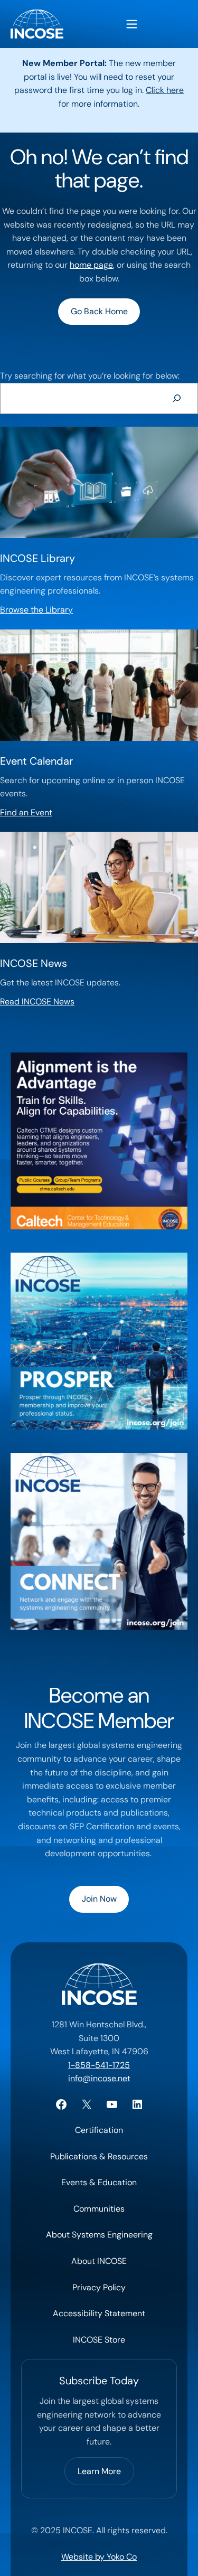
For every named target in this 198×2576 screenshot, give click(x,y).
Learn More (99, 2471)
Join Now (99, 1899)
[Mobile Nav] (132, 24)
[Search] (177, 398)
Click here (165, 90)
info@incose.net (99, 2078)
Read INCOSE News (37, 1002)
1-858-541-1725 (99, 2065)
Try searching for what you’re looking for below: (90, 376)
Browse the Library (36, 610)
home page (91, 265)
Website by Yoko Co (99, 2557)
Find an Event (26, 812)
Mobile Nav (132, 24)
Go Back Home (99, 311)
